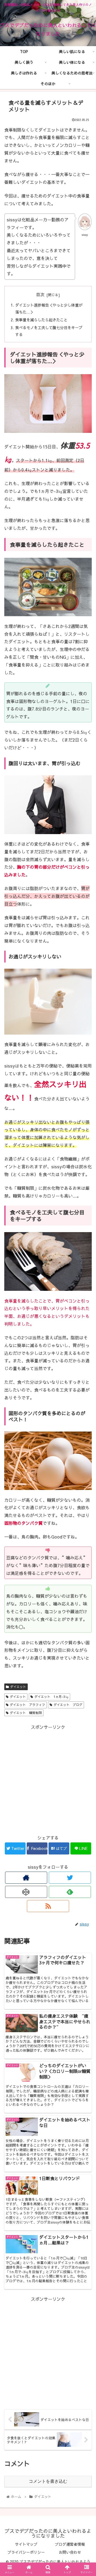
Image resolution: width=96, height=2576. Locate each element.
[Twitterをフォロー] (70, 1878)
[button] (86, 1293)
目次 (40, 294)
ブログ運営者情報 (70, 2544)
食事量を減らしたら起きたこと (41, 320)
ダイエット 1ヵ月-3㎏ (51, 1697)
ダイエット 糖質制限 (26, 1713)
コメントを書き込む (48, 2481)
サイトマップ (26, 2544)
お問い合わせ (70, 2552)
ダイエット (18, 1687)
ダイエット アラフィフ (27, 1705)
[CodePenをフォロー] (26, 1892)
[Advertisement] (48, 1779)
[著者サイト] (26, 1878)
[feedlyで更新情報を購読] (70, 1892)
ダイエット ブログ (68, 1705)
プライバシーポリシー (26, 2552)
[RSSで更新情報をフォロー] (48, 1906)
